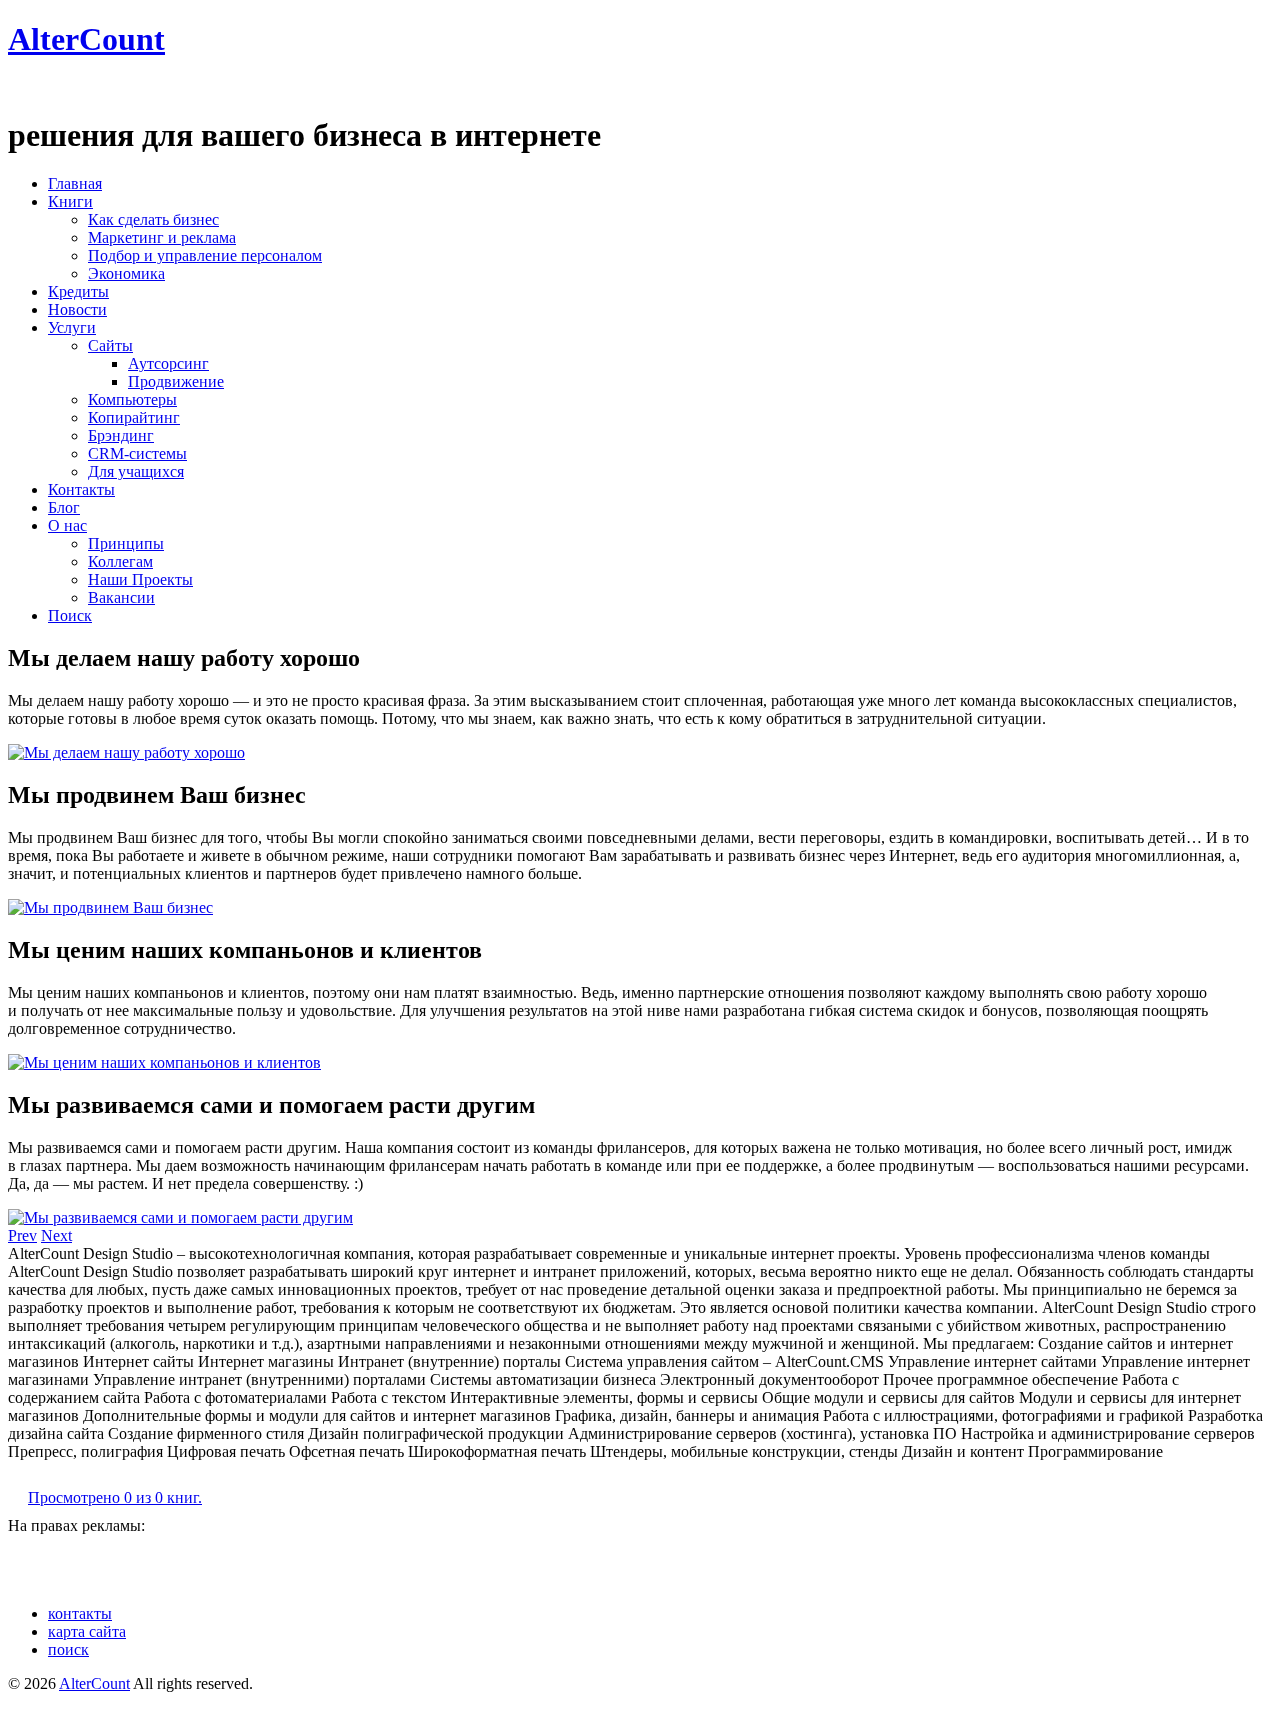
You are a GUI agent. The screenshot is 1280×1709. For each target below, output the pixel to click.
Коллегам (120, 561)
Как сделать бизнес (153, 219)
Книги (70, 201)
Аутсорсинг (168, 363)
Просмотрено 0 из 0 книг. (115, 1497)
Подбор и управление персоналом (205, 255)
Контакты (81, 489)
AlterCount (86, 39)
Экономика (126, 273)
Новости (77, 309)
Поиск (70, 615)
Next (56, 1235)
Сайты (110, 345)
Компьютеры (132, 399)
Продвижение (176, 381)
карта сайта (87, 1631)
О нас (67, 525)
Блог (64, 507)
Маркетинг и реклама (162, 237)
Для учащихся (136, 471)
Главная (75, 183)
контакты (80, 1613)
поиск (68, 1649)
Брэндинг (121, 435)
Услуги (72, 327)
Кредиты (78, 291)
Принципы (126, 543)
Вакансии (121, 597)
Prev (22, 1235)
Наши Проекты (140, 579)
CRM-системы (137, 453)
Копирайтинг (134, 417)
